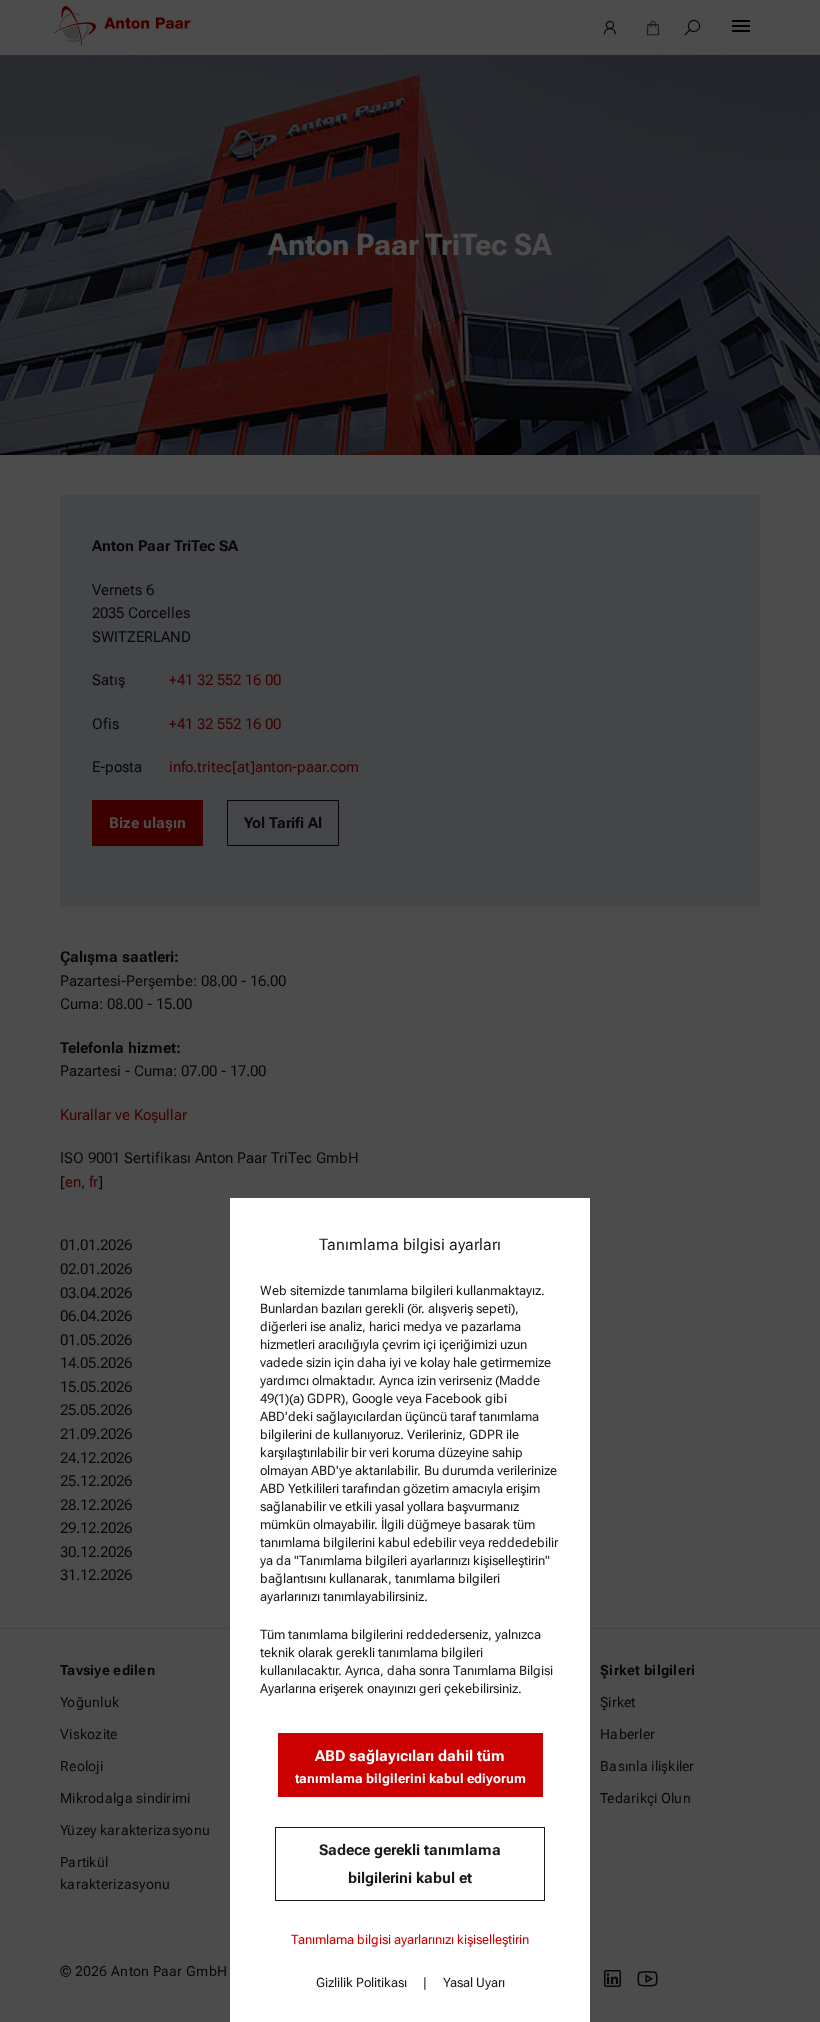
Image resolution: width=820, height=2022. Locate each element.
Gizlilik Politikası (361, 1982)
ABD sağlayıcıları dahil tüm (410, 1766)
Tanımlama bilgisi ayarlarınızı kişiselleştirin (410, 1939)
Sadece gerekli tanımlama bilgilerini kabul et (410, 1864)
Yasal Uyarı (474, 1982)
